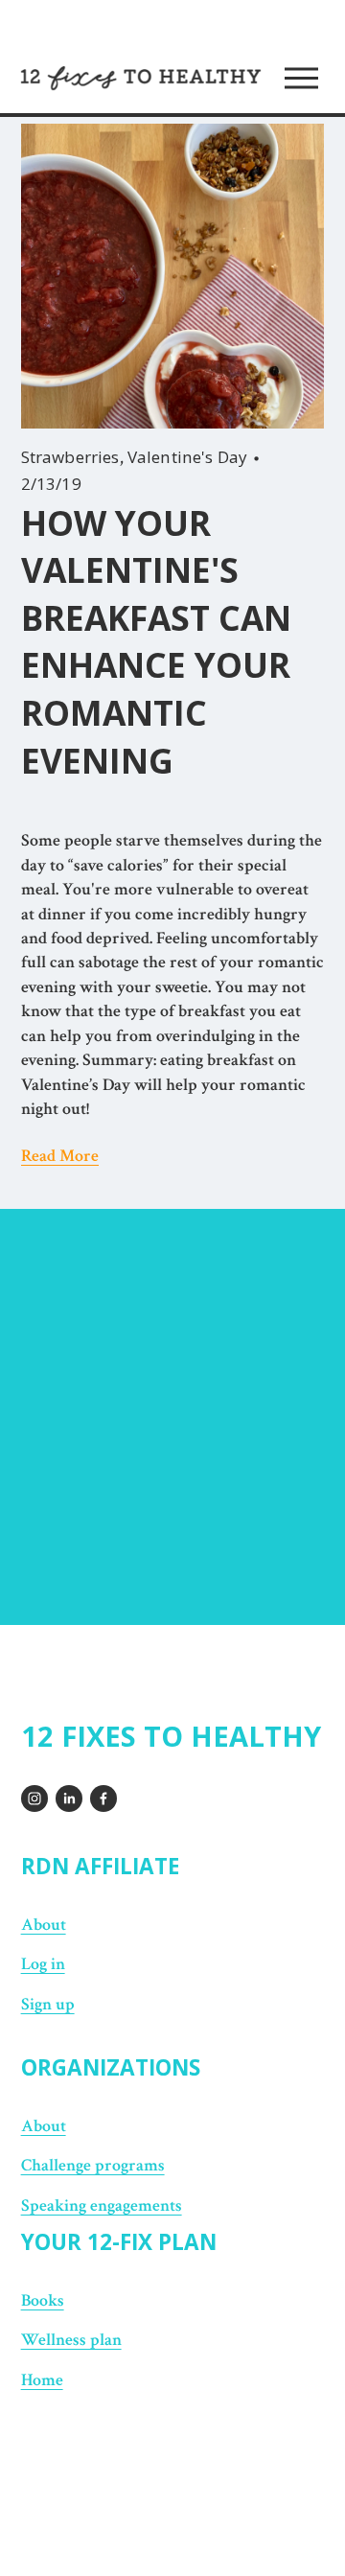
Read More (60, 1156)
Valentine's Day (188, 457)
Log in (43, 1964)
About (44, 1925)
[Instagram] (34, 1799)
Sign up (48, 2004)
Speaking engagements (102, 2205)
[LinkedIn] (69, 1799)
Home (42, 2380)
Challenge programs (93, 2165)
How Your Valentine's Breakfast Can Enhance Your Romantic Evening (156, 641)
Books (43, 2300)
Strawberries (70, 457)
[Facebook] (103, 1799)
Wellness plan (71, 2340)
